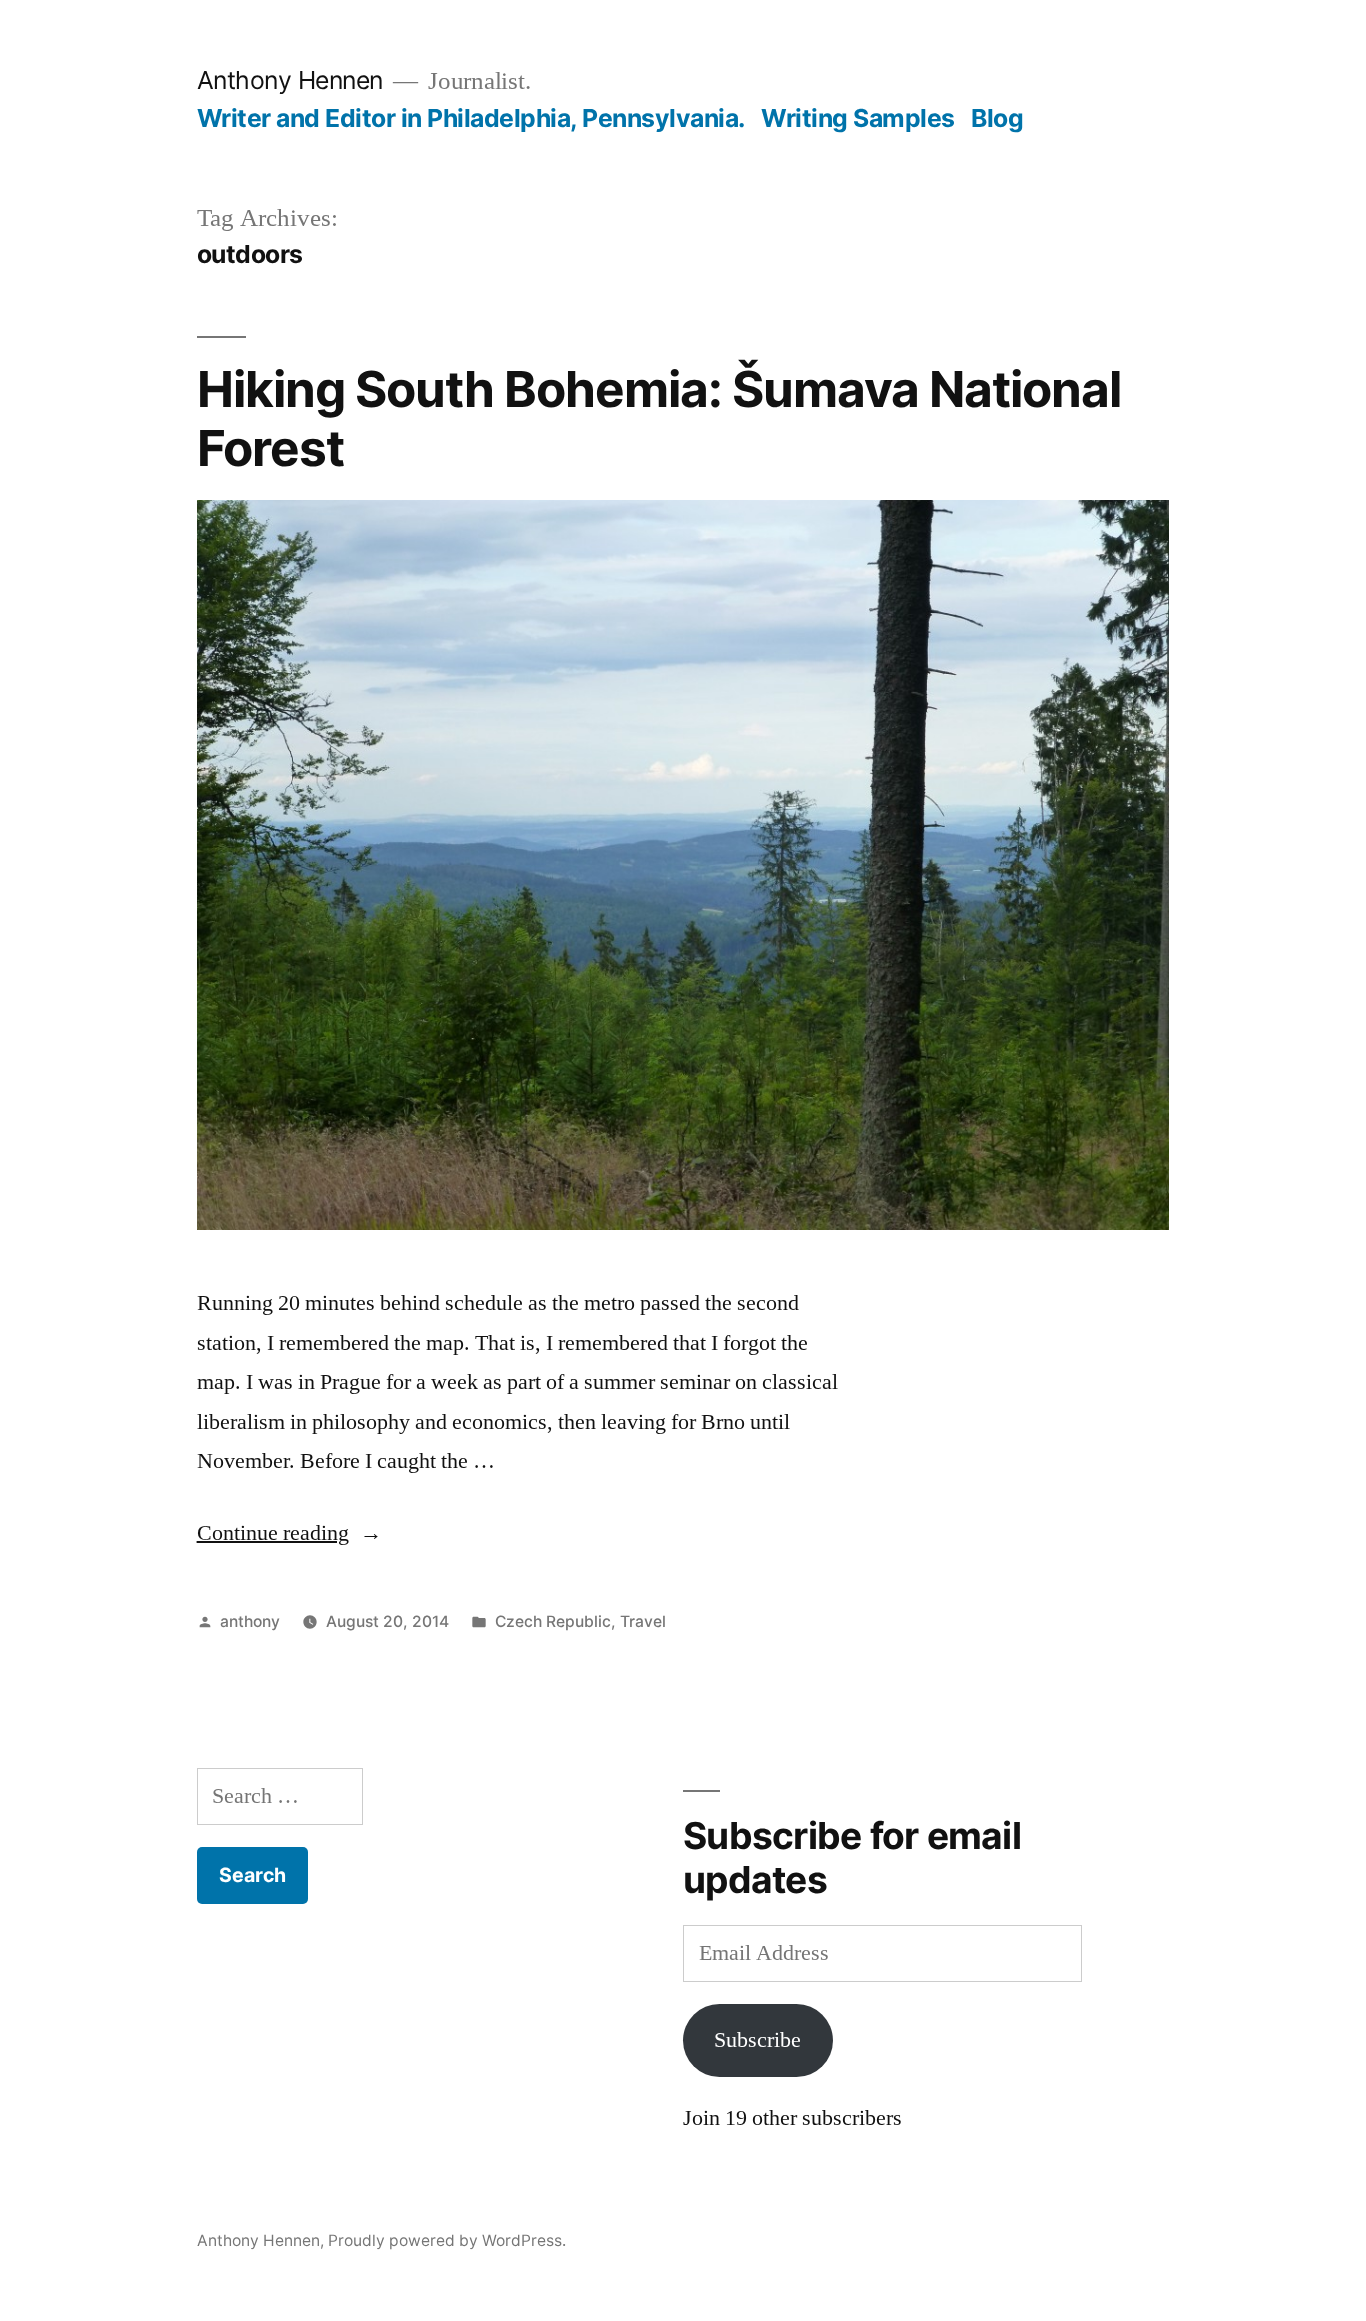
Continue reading (289, 1533)
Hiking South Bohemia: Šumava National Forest (659, 418)
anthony (250, 1621)
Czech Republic (553, 1621)
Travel (643, 1621)
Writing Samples (858, 118)
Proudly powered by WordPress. (447, 2240)
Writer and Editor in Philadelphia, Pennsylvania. (471, 118)
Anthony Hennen (290, 80)
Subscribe (757, 2040)
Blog (997, 118)
